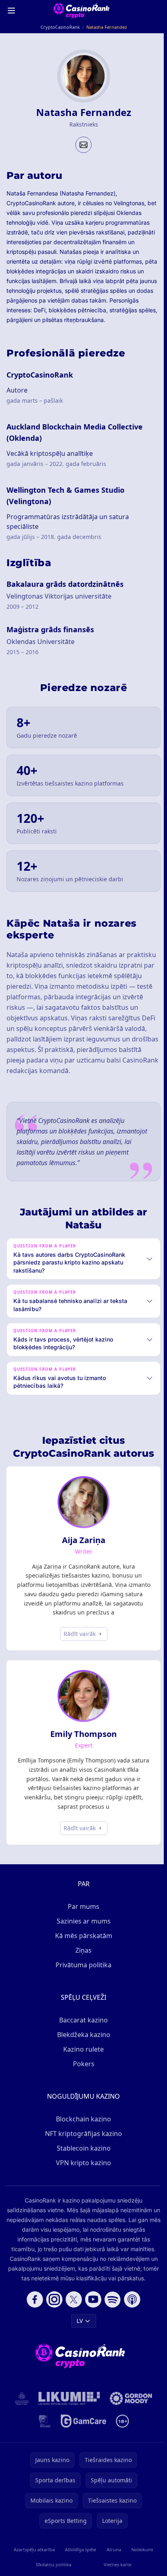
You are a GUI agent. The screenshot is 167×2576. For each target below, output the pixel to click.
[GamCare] (82, 2421)
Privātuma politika (82, 1965)
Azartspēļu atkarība (33, 2549)
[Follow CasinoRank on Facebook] (33, 2299)
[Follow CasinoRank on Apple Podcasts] (131, 2299)
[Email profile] (83, 145)
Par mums (82, 1906)
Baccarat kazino (82, 2020)
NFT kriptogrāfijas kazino (82, 2134)
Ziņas (82, 1950)
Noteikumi (140, 2549)
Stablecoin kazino (82, 2148)
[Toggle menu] (11, 11)
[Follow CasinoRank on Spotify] (111, 2299)
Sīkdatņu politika (52, 2564)
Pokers (82, 2064)
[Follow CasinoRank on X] (72, 2299)
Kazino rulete (82, 2049)
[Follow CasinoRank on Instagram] (53, 2299)
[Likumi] (68, 2398)
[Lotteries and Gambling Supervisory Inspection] (20, 2398)
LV (78, 2321)
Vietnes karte (116, 2564)
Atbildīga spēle (79, 2549)
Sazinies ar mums (82, 1921)
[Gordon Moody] (129, 2398)
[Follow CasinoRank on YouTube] (92, 2299)
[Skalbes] (43, 2421)
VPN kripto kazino (82, 2163)
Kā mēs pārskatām (82, 1936)
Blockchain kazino (82, 2119)
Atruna (112, 2549)
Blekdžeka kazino (82, 2035)
